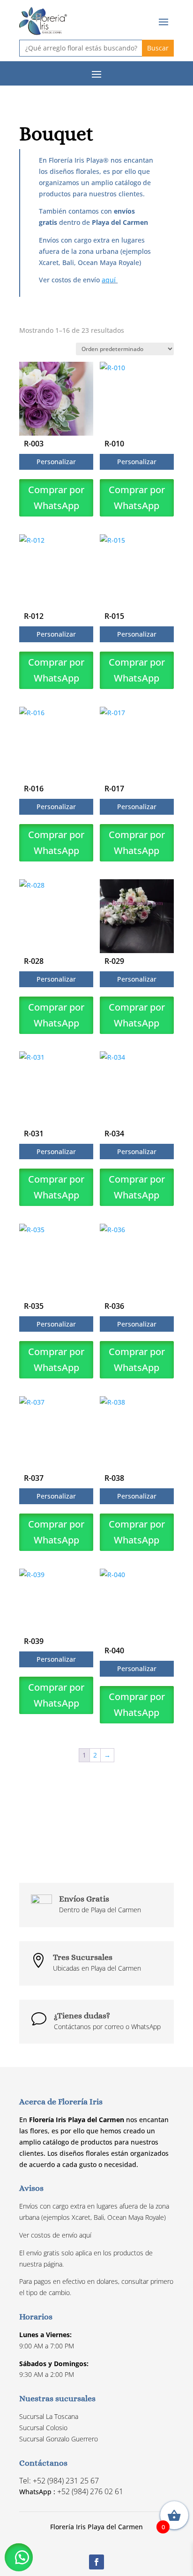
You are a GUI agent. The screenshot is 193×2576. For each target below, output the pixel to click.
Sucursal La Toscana (49, 2416)
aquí (110, 280)
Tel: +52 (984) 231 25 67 (59, 2481)
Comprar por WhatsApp (56, 498)
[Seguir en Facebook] (96, 2562)
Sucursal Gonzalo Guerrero (59, 2439)
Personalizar (56, 462)
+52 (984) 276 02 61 (90, 2491)
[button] (19, 2557)
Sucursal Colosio (43, 2428)
